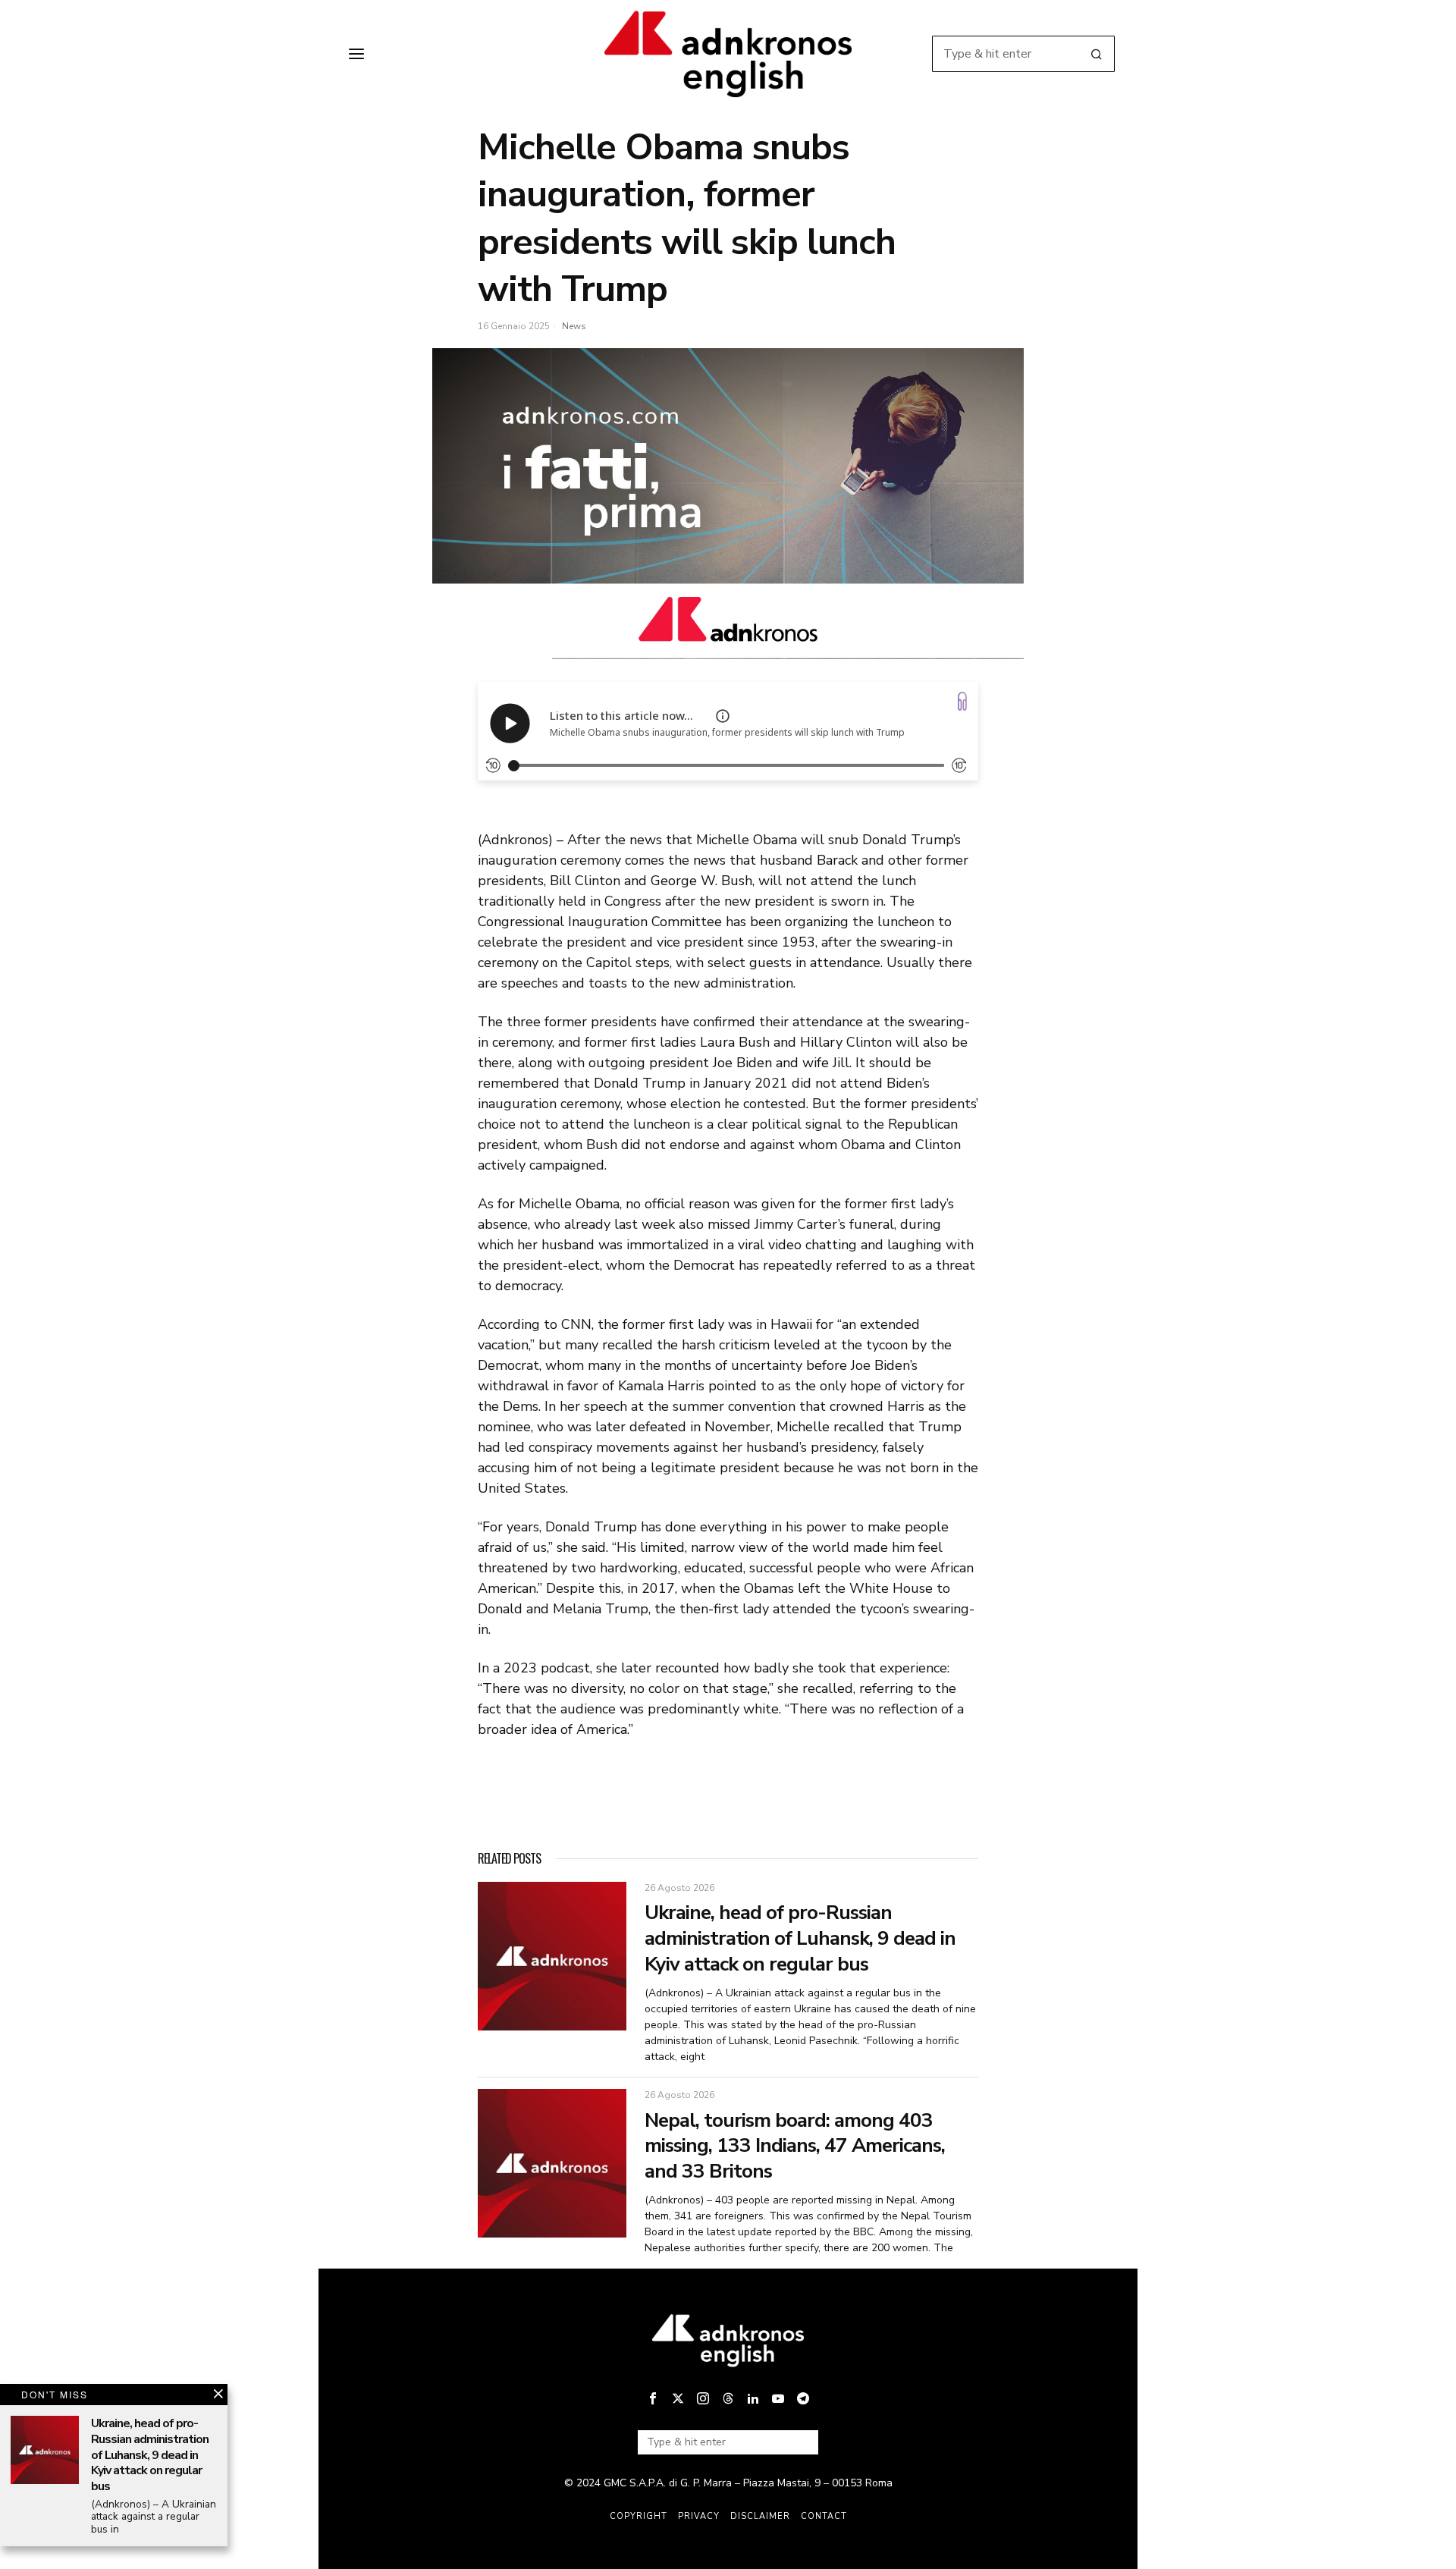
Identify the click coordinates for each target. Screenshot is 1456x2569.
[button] (1097, 54)
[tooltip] (653, 2398)
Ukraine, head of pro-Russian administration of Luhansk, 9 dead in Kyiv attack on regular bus (800, 1938)
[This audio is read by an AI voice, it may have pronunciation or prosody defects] (723, 716)
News (574, 326)
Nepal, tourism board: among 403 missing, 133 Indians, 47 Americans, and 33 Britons (795, 2146)
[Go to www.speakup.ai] (962, 701)
